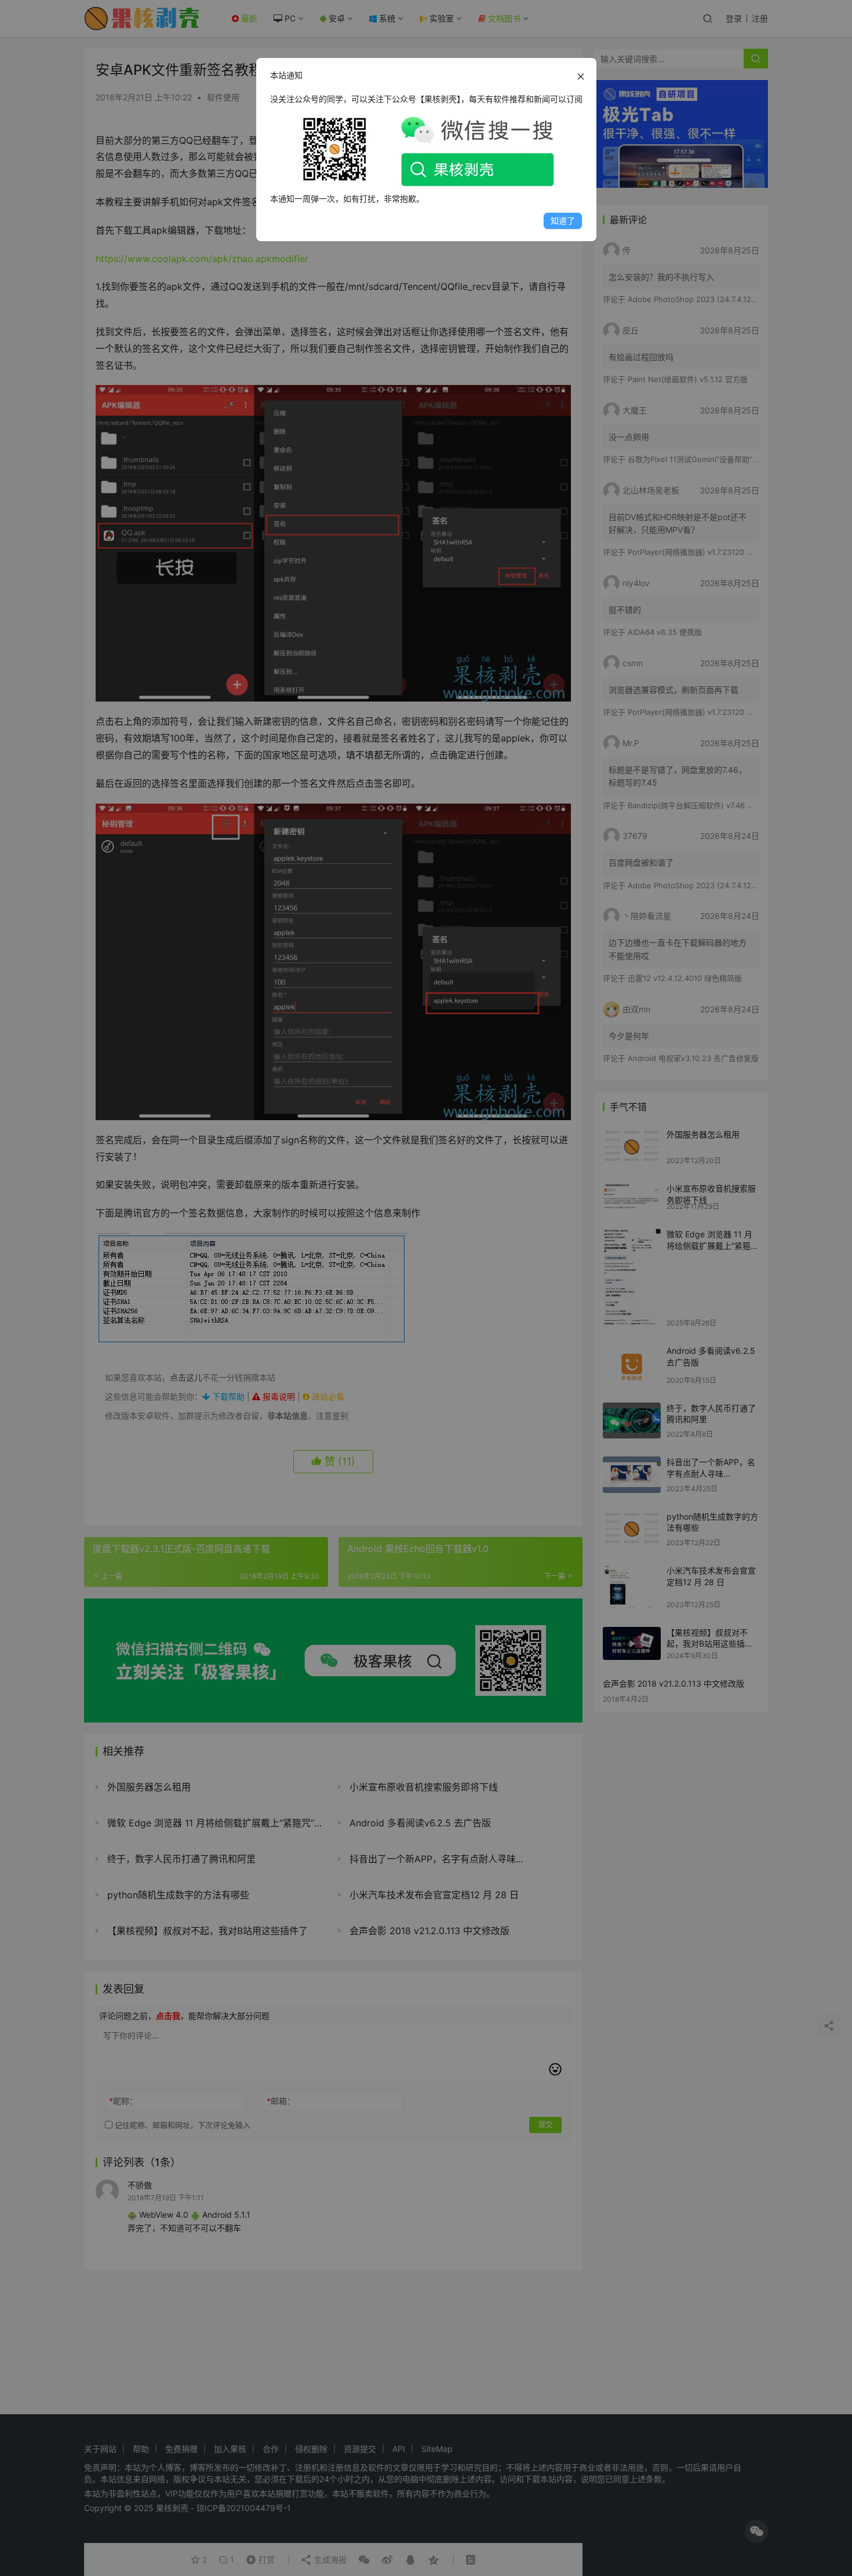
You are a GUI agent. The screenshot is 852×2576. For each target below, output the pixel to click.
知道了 (563, 221)
